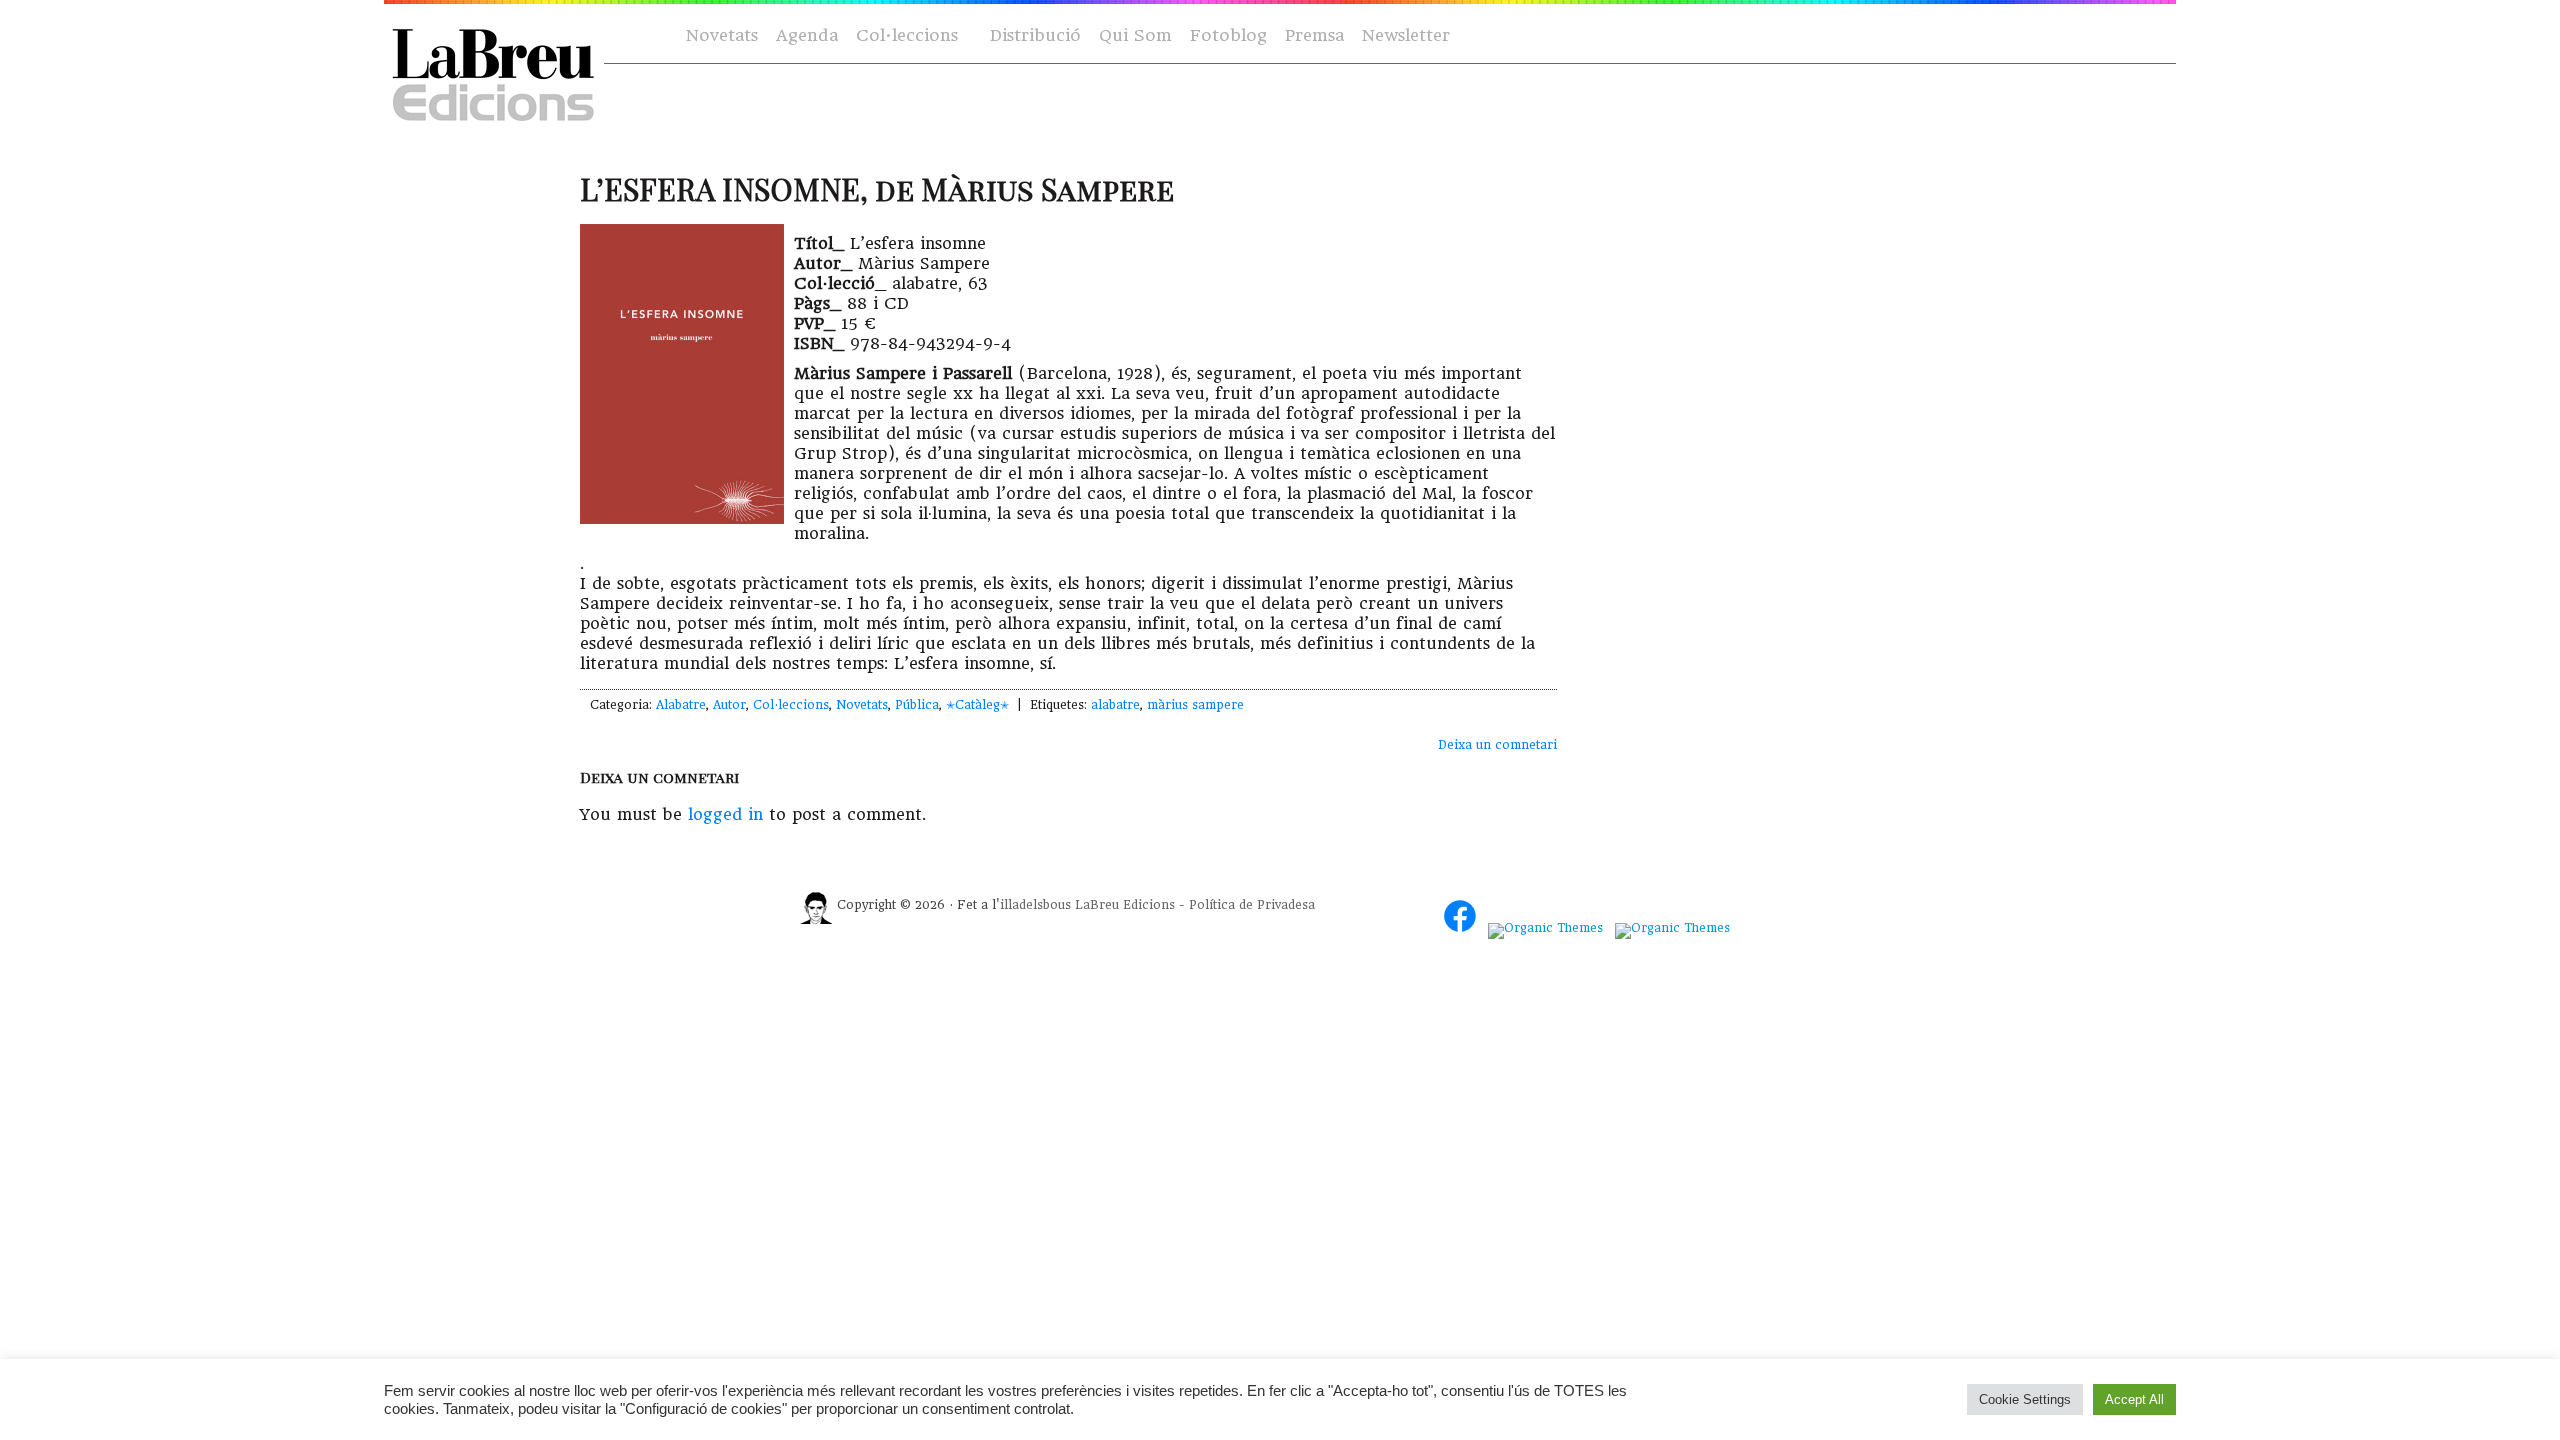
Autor (729, 705)
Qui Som (1135, 35)
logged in (725, 814)
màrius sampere (1195, 705)
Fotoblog (1228, 35)
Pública (917, 705)
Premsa (1314, 35)
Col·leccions (905, 36)
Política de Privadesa (1252, 905)
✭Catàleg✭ (977, 705)
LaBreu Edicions (1125, 905)
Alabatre (681, 705)
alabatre (1115, 705)
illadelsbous (1035, 905)
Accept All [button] (2134, 1399)
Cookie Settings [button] (2025, 1399)
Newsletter (1406, 35)
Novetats (722, 35)
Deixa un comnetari (1497, 745)
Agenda (807, 35)
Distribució (1035, 35)
